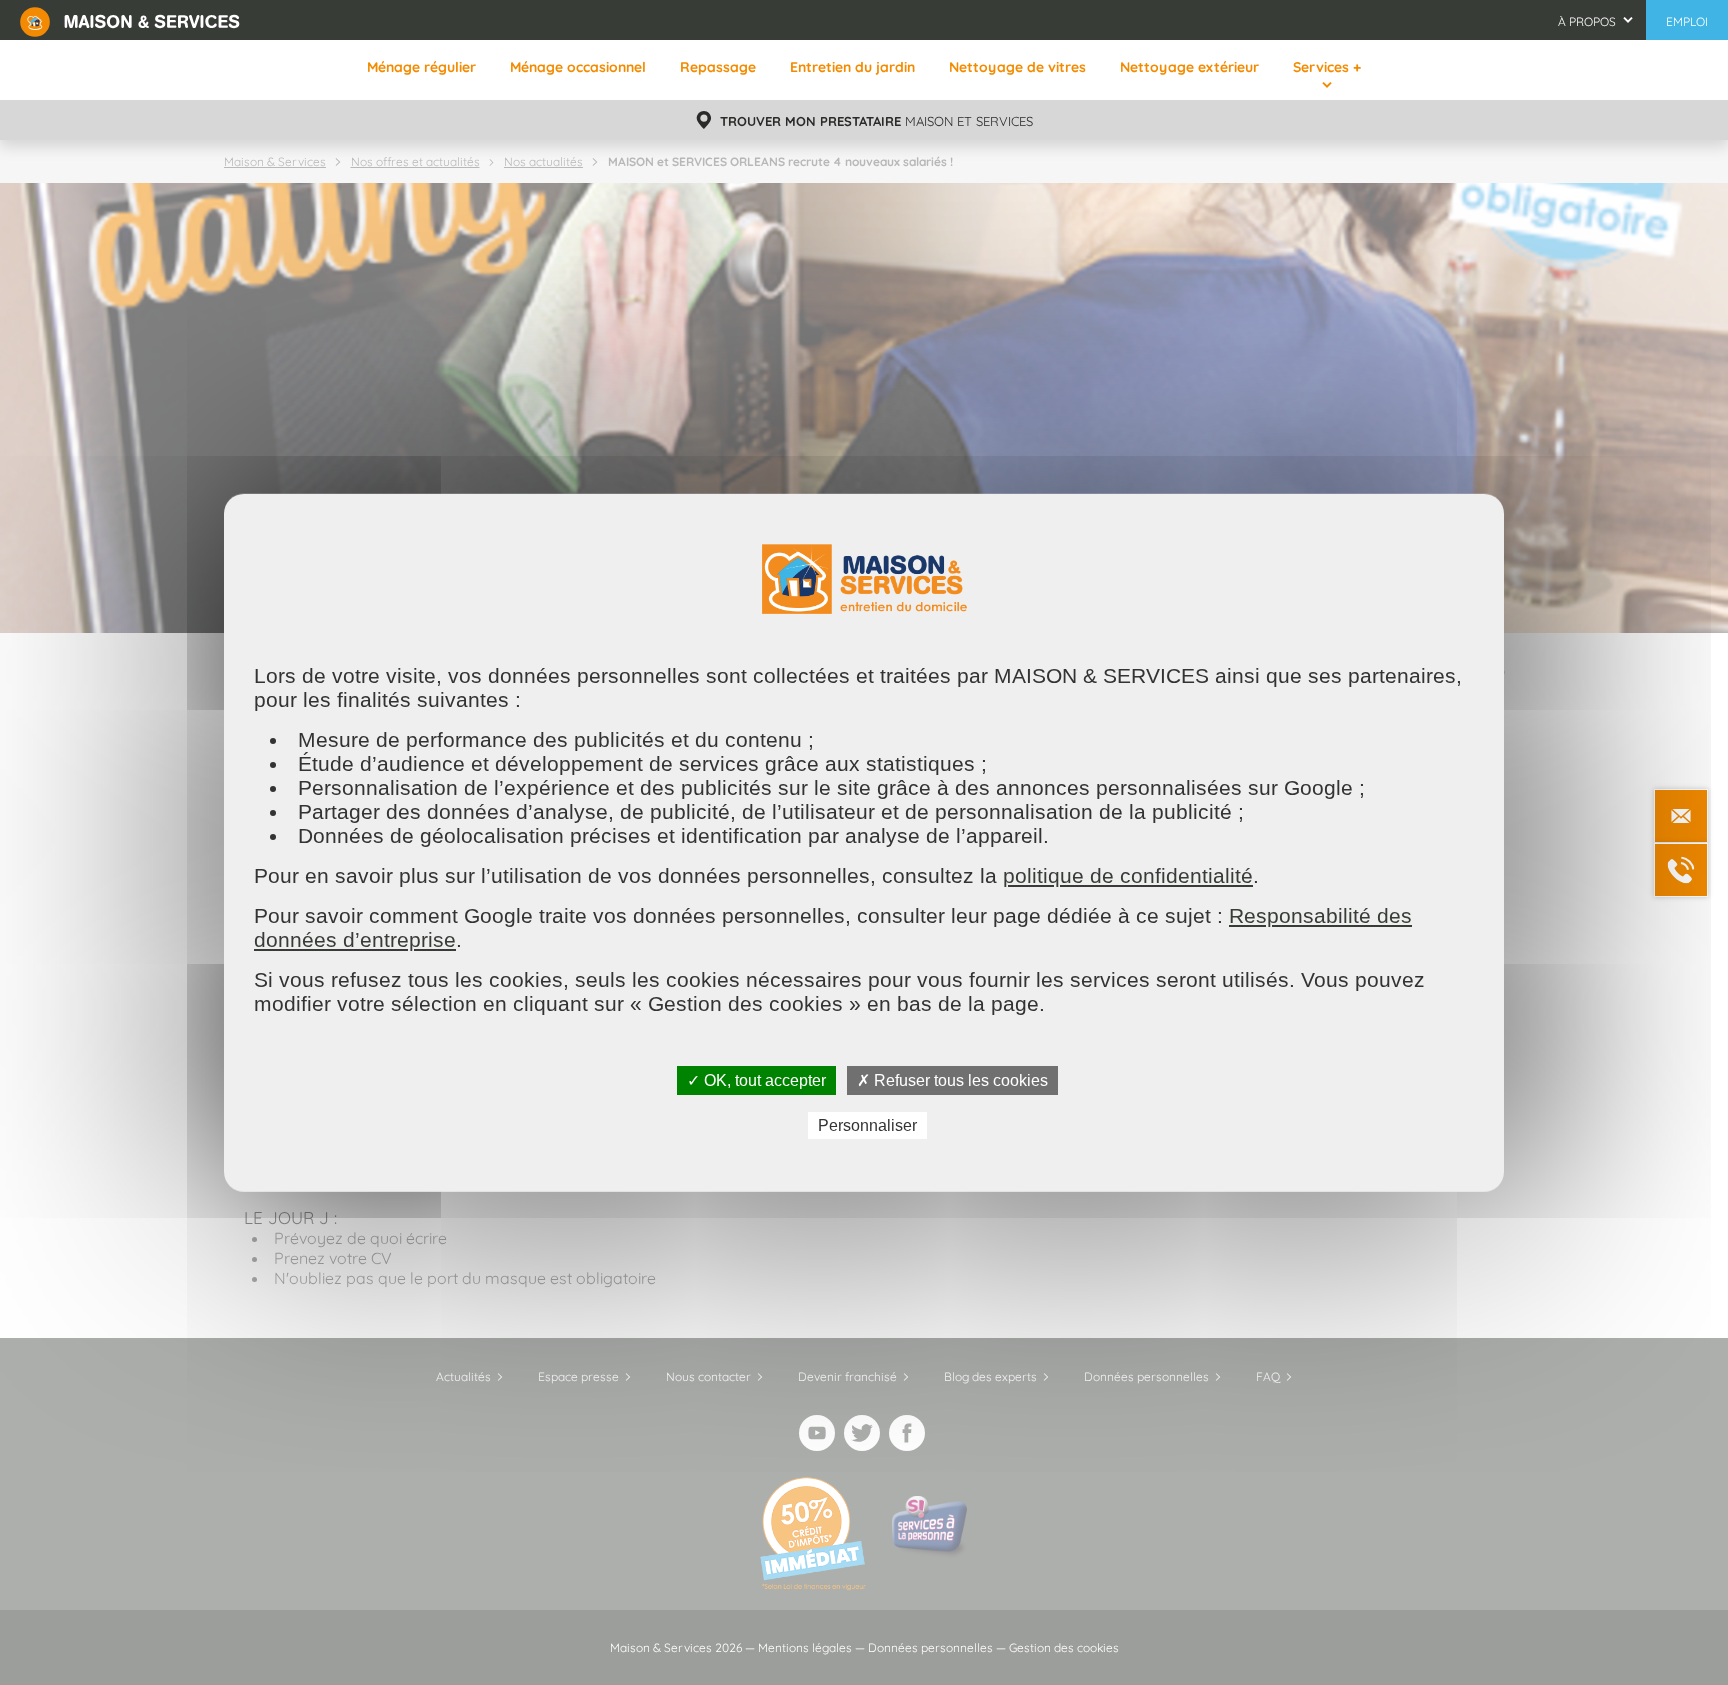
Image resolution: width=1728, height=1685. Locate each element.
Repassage (718, 67)
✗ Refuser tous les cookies (952, 1079)
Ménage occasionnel (578, 67)
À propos (1587, 21)
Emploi (1687, 21)
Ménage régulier (421, 67)
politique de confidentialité (1128, 874)
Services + (1327, 67)
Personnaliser (867, 1125)
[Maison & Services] (130, 20)
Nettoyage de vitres (1017, 67)
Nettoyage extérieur (1189, 67)
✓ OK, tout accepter (756, 1079)
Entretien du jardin (852, 67)
